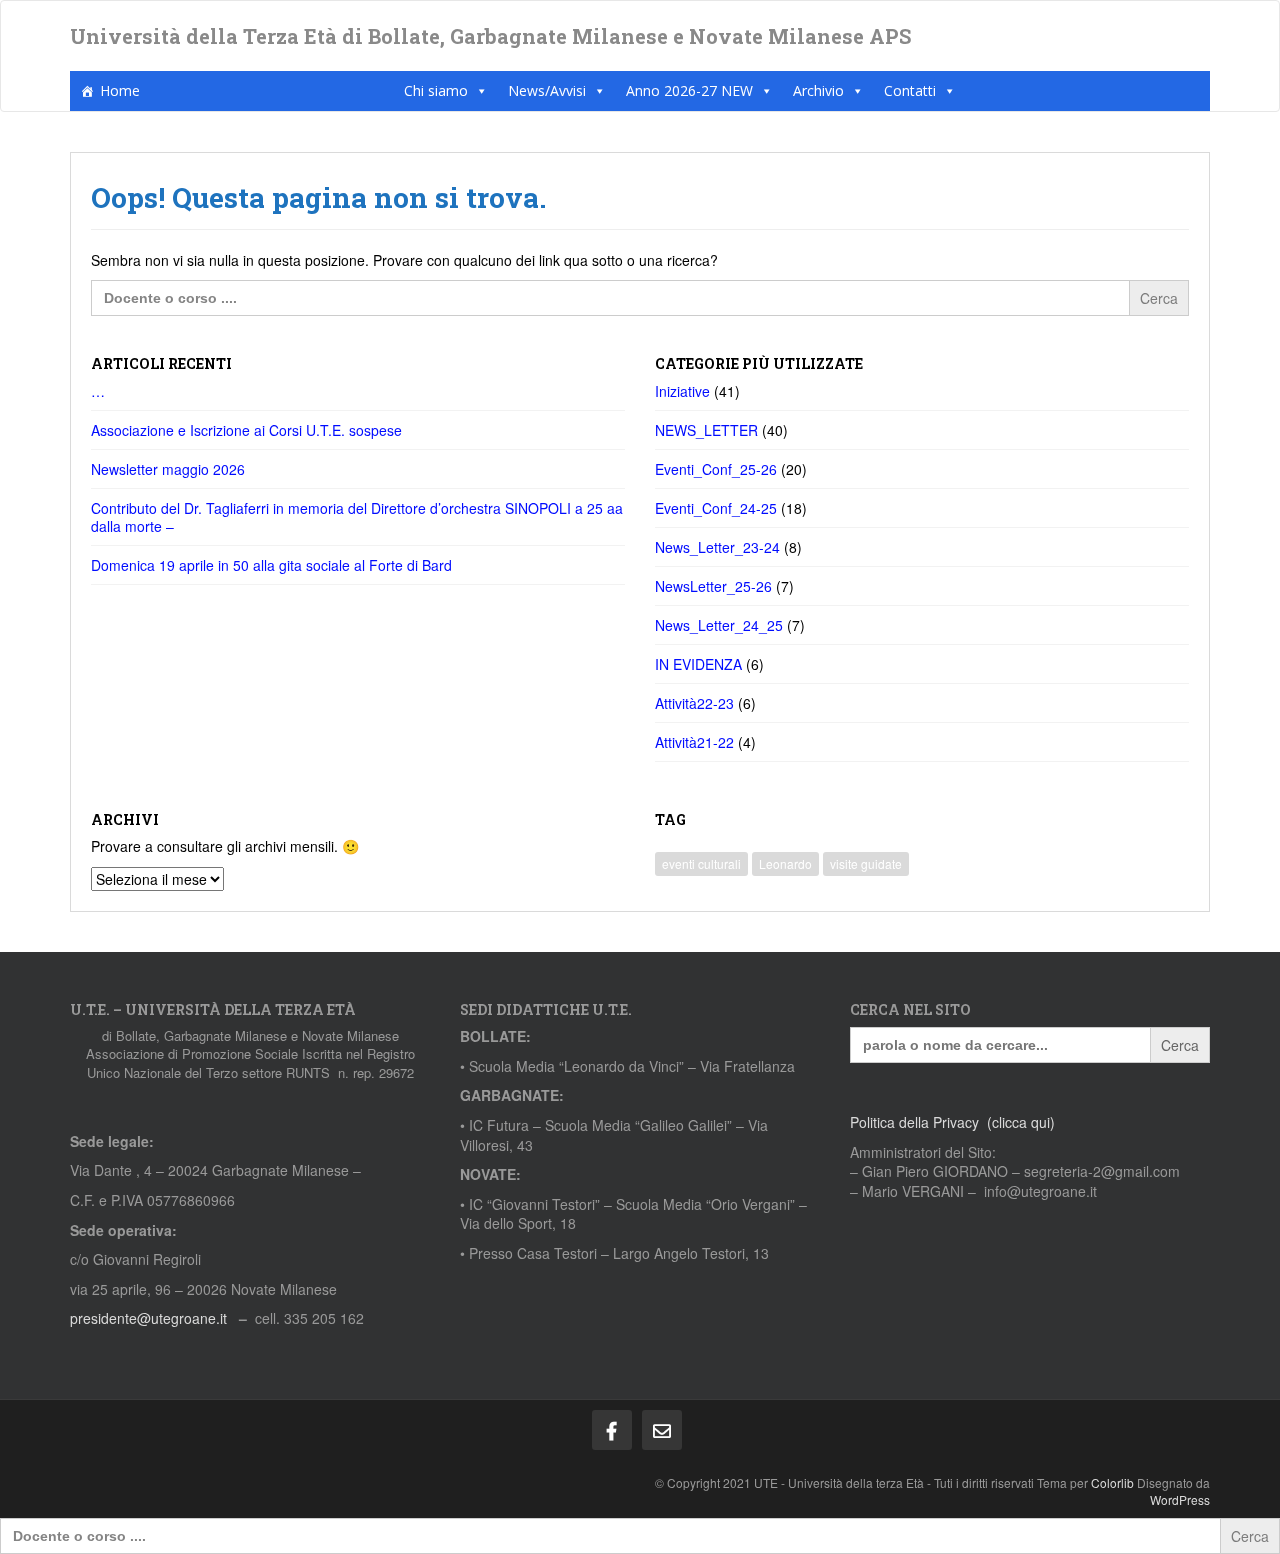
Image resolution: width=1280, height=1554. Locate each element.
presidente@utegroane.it (148, 1318)
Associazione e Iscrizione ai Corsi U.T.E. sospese (246, 430)
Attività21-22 (694, 742)
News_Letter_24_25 (719, 625)
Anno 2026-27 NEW (689, 90)
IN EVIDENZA (698, 664)
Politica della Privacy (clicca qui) (952, 1122)
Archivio (818, 90)
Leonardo (785, 863)
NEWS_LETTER (706, 430)
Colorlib (1112, 1482)
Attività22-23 (694, 703)
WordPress (1180, 1499)
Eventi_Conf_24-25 (716, 508)
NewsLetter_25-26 (713, 586)
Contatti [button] (910, 90)
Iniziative (682, 391)
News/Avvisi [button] (547, 90)
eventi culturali (701, 863)
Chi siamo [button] (436, 90)
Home (120, 90)
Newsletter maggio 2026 (168, 469)
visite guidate (866, 863)
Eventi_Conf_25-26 (716, 469)
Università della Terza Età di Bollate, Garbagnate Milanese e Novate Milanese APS (490, 36)
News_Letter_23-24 (717, 547)
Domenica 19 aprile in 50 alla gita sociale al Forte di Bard (271, 565)
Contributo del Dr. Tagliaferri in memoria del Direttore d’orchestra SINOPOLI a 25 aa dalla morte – (357, 517)
